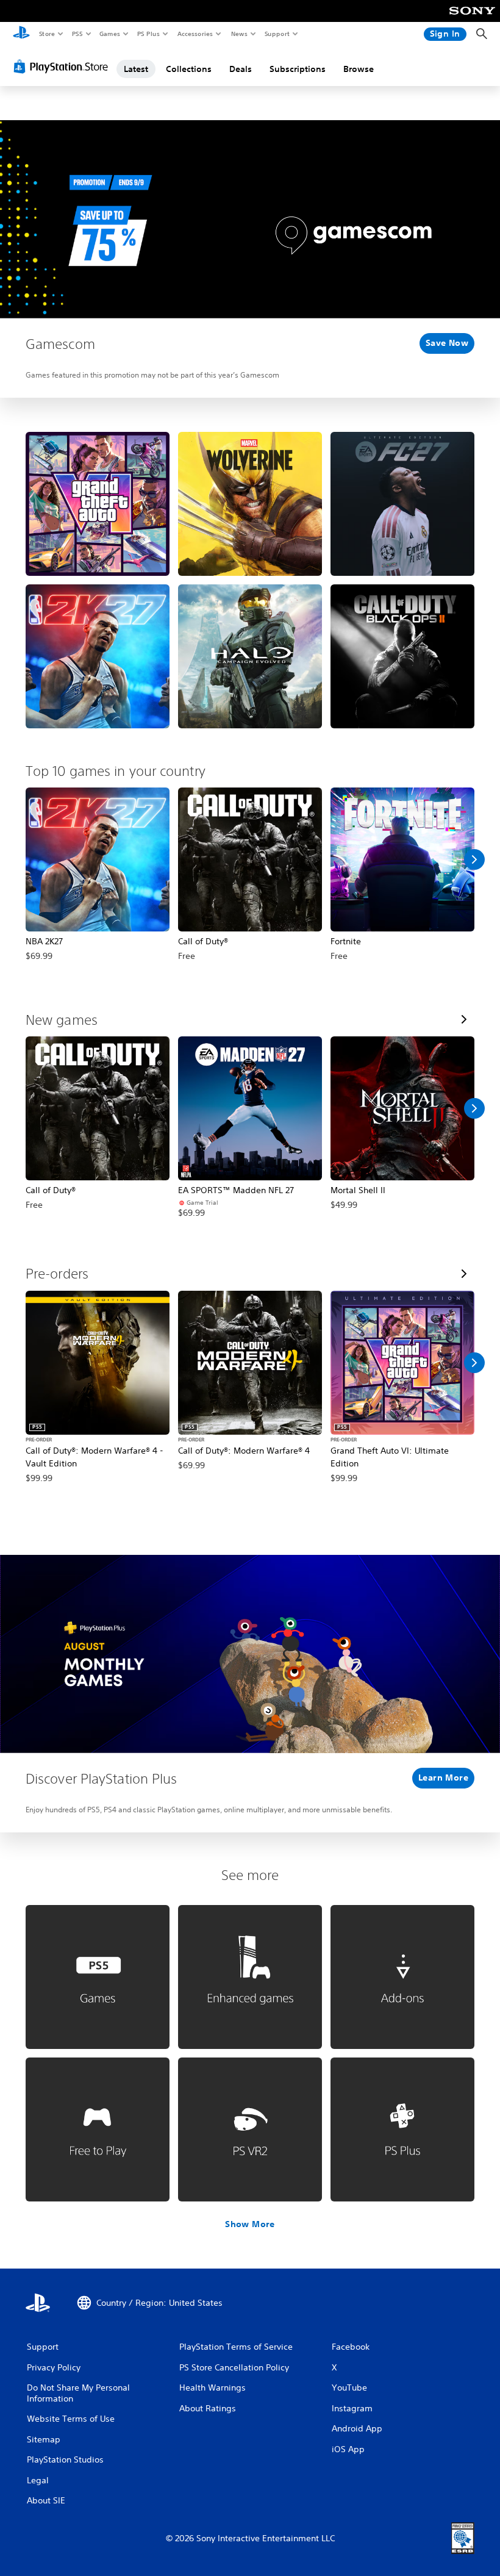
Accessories (195, 34)
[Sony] (472, 19)
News (239, 34)
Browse (359, 69)
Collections (189, 69)
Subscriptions (298, 69)
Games (109, 34)
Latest (136, 69)
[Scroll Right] (474, 859)
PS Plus (148, 34)
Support (277, 34)
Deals (241, 69)
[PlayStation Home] (21, 34)
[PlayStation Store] (63, 66)
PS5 (77, 34)
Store (47, 34)
